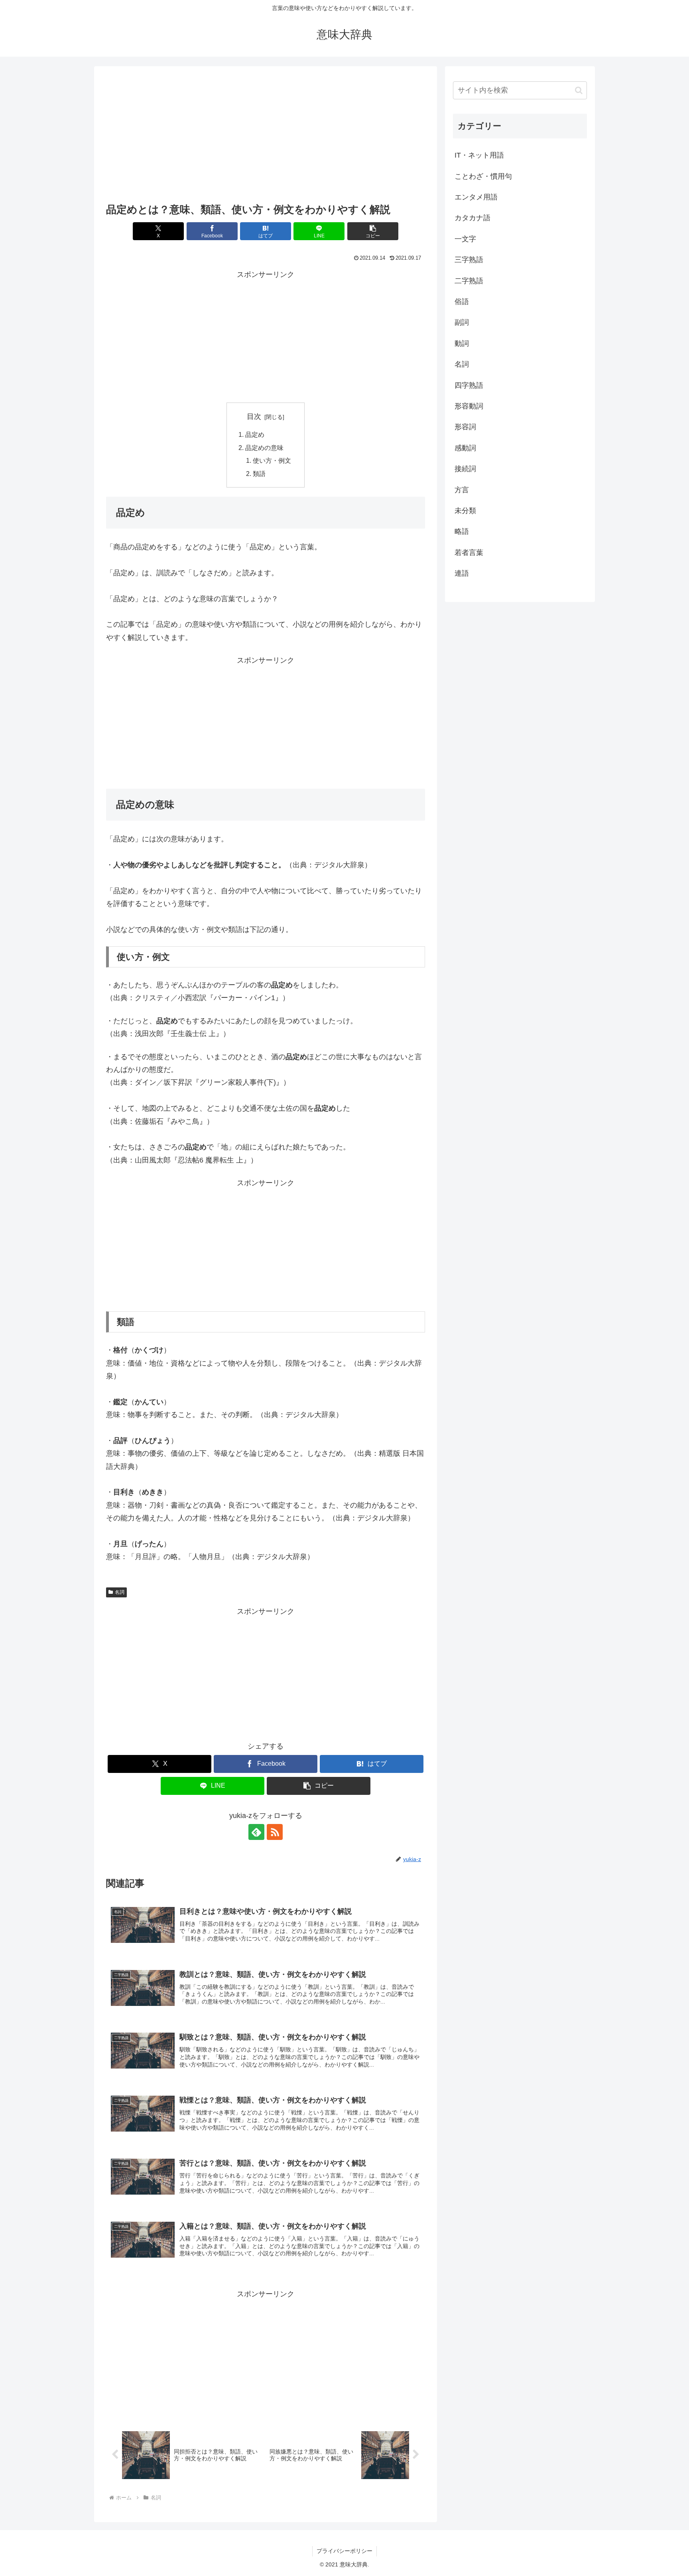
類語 (259, 474)
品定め (255, 434)
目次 (254, 417)
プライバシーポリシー (344, 2551)
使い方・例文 (272, 460)
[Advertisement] (266, 137)
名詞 (120, 1592)
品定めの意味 (264, 448)
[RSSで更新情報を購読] (275, 1832)
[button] (373, 231)
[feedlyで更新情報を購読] (256, 1832)
